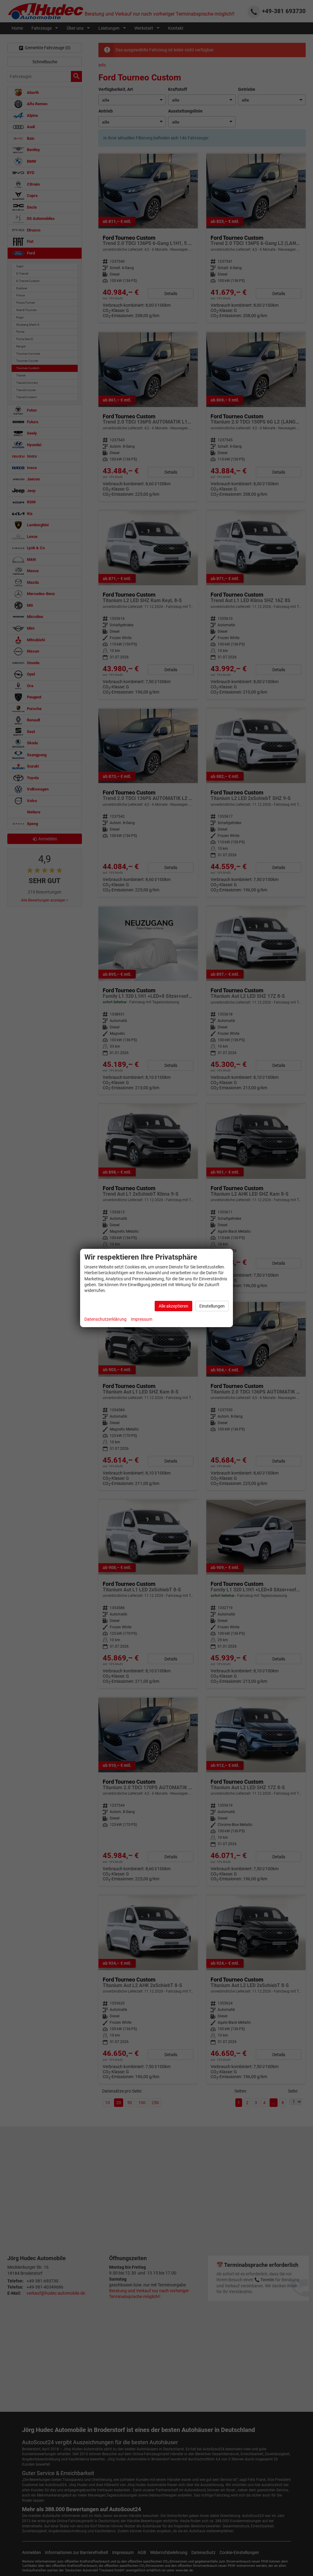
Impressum (142, 1319)
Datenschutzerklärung (105, 1319)
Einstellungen (212, 1306)
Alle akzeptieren (173, 1306)
